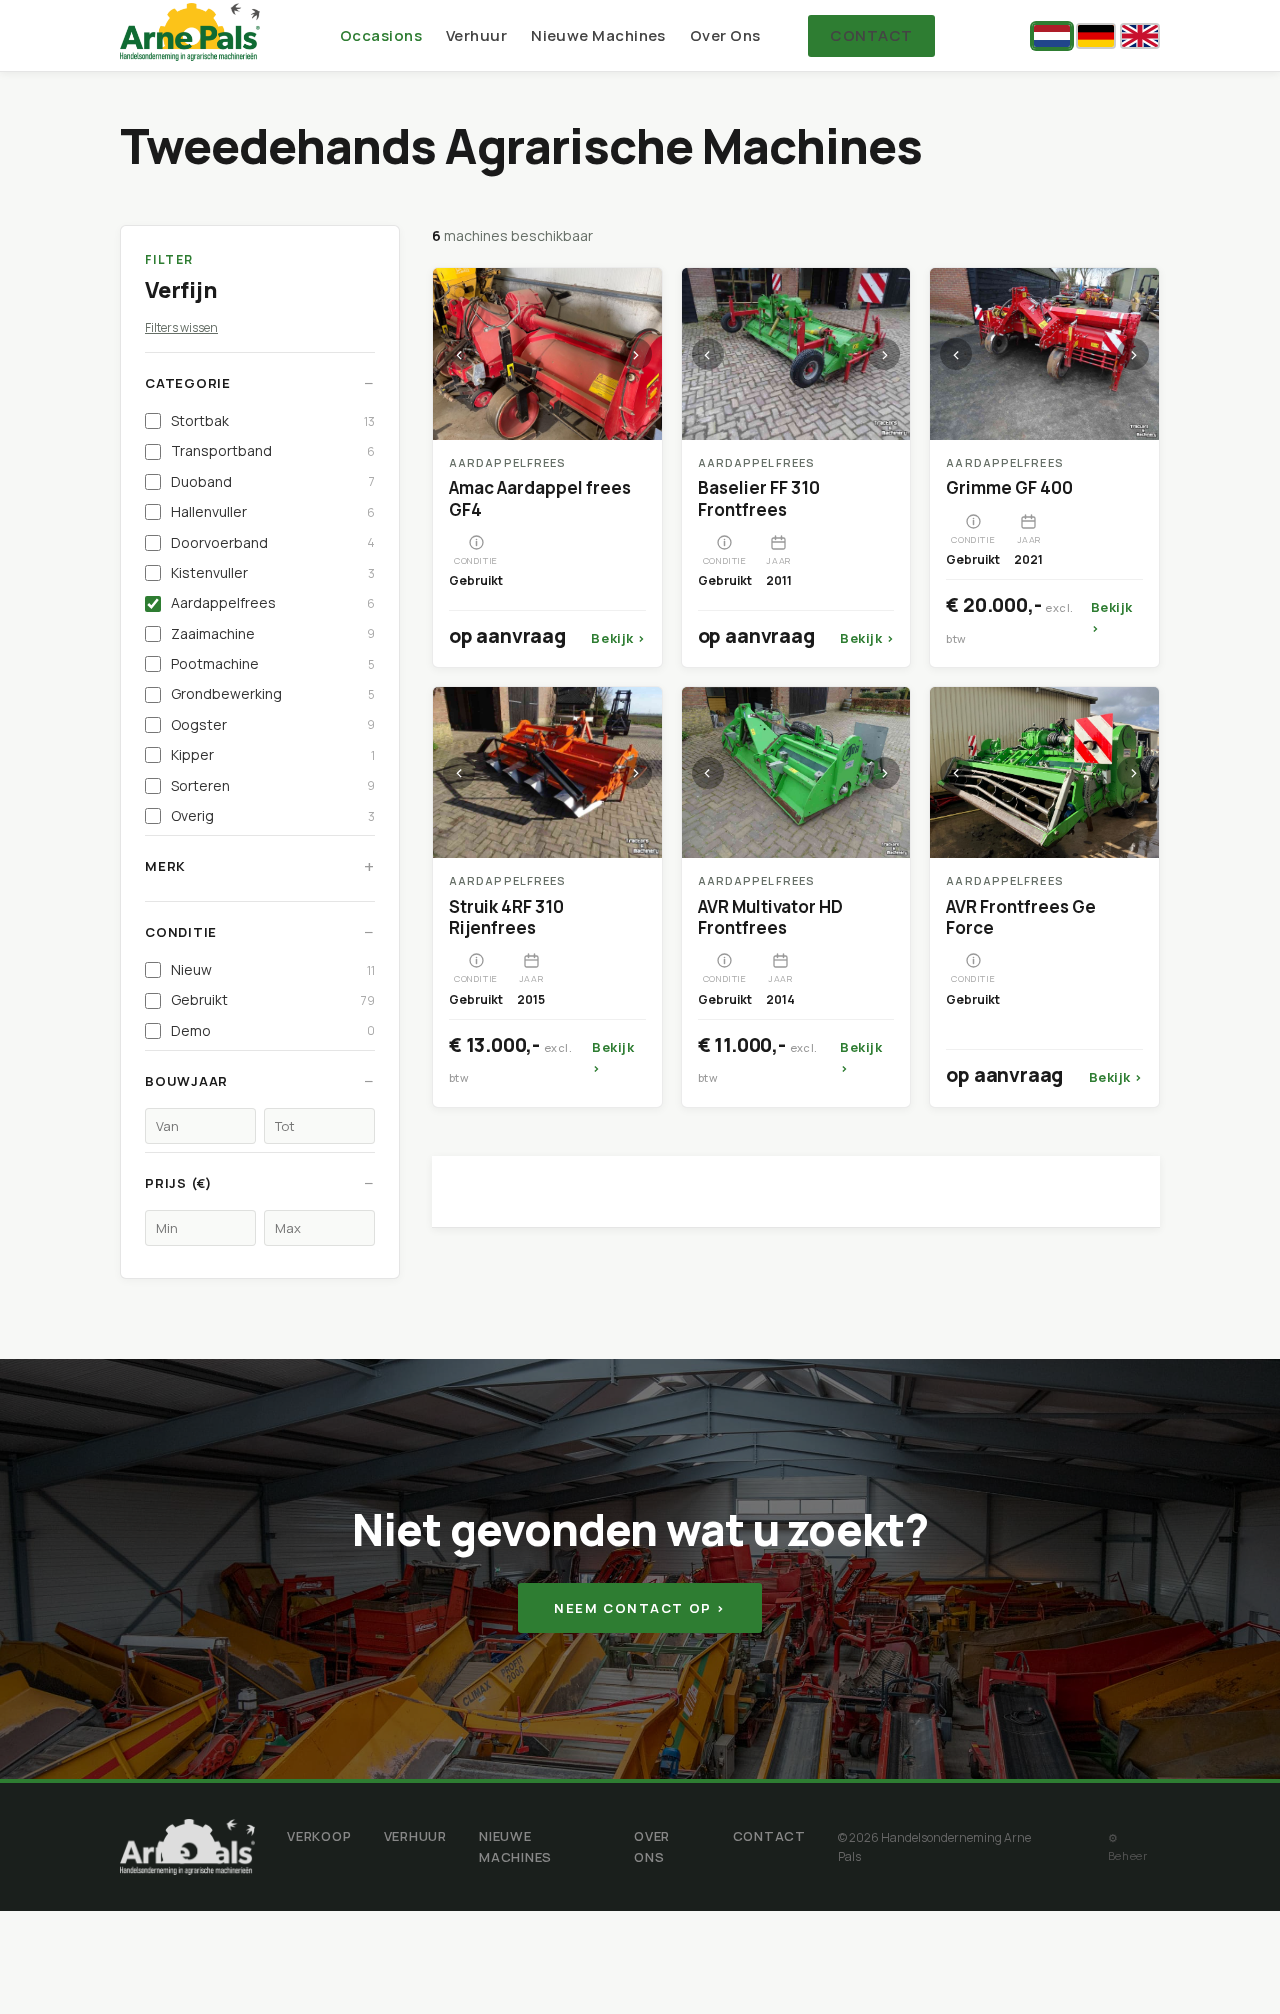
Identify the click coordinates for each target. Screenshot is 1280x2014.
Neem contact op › (640, 1608)
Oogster (273, 724)
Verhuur (476, 35)
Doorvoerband (273, 542)
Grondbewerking (273, 693)
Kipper (273, 754)
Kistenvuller (273, 572)
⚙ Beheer (1128, 1846)
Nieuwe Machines (598, 35)
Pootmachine (273, 663)
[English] (1140, 36)
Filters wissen (181, 327)
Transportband (273, 450)
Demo (273, 1030)
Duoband (273, 481)
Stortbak (273, 420)
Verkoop (319, 1836)
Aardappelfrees (273, 602)
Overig (273, 815)
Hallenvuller (273, 511)
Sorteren (273, 785)
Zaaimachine (273, 633)
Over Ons (725, 35)
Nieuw (273, 969)
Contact (871, 35)
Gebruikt (273, 999)
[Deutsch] (1096, 36)
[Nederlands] (1052, 36)
